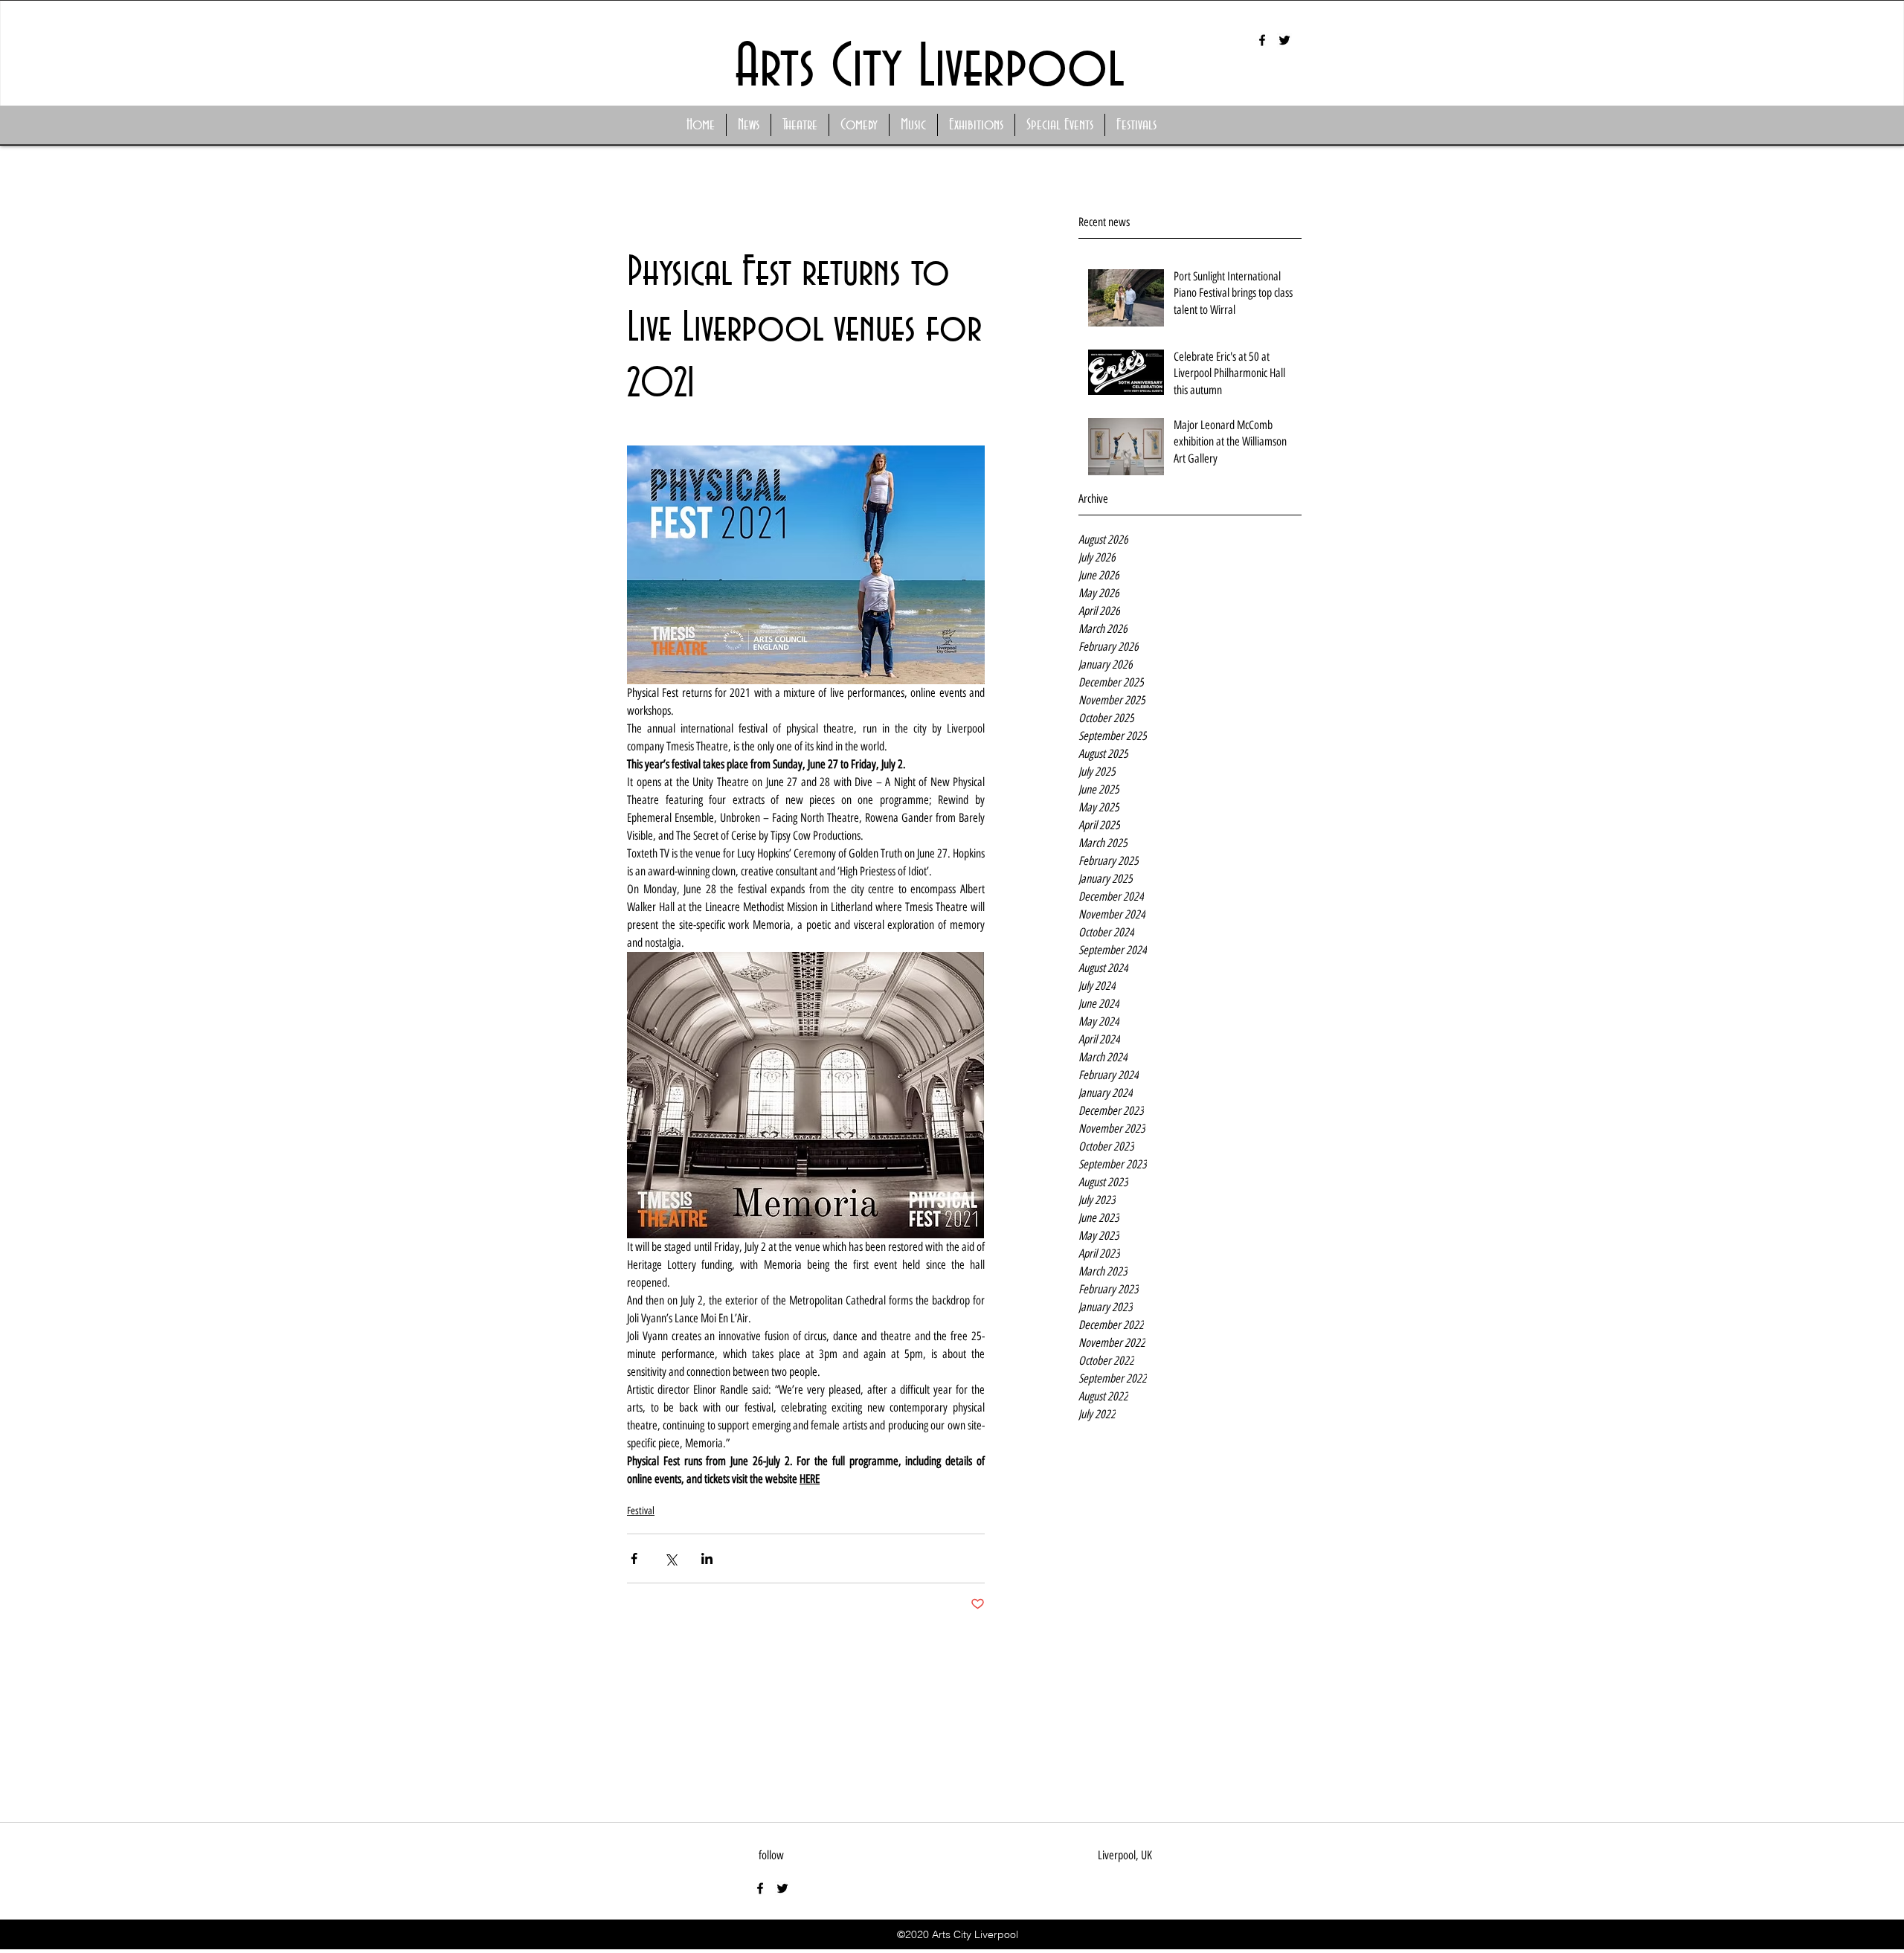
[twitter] (1284, 40)
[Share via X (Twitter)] (670, 1558)
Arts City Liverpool (930, 68)
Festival (641, 1511)
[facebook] (1262, 40)
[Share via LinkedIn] (707, 1558)
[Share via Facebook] (634, 1558)
